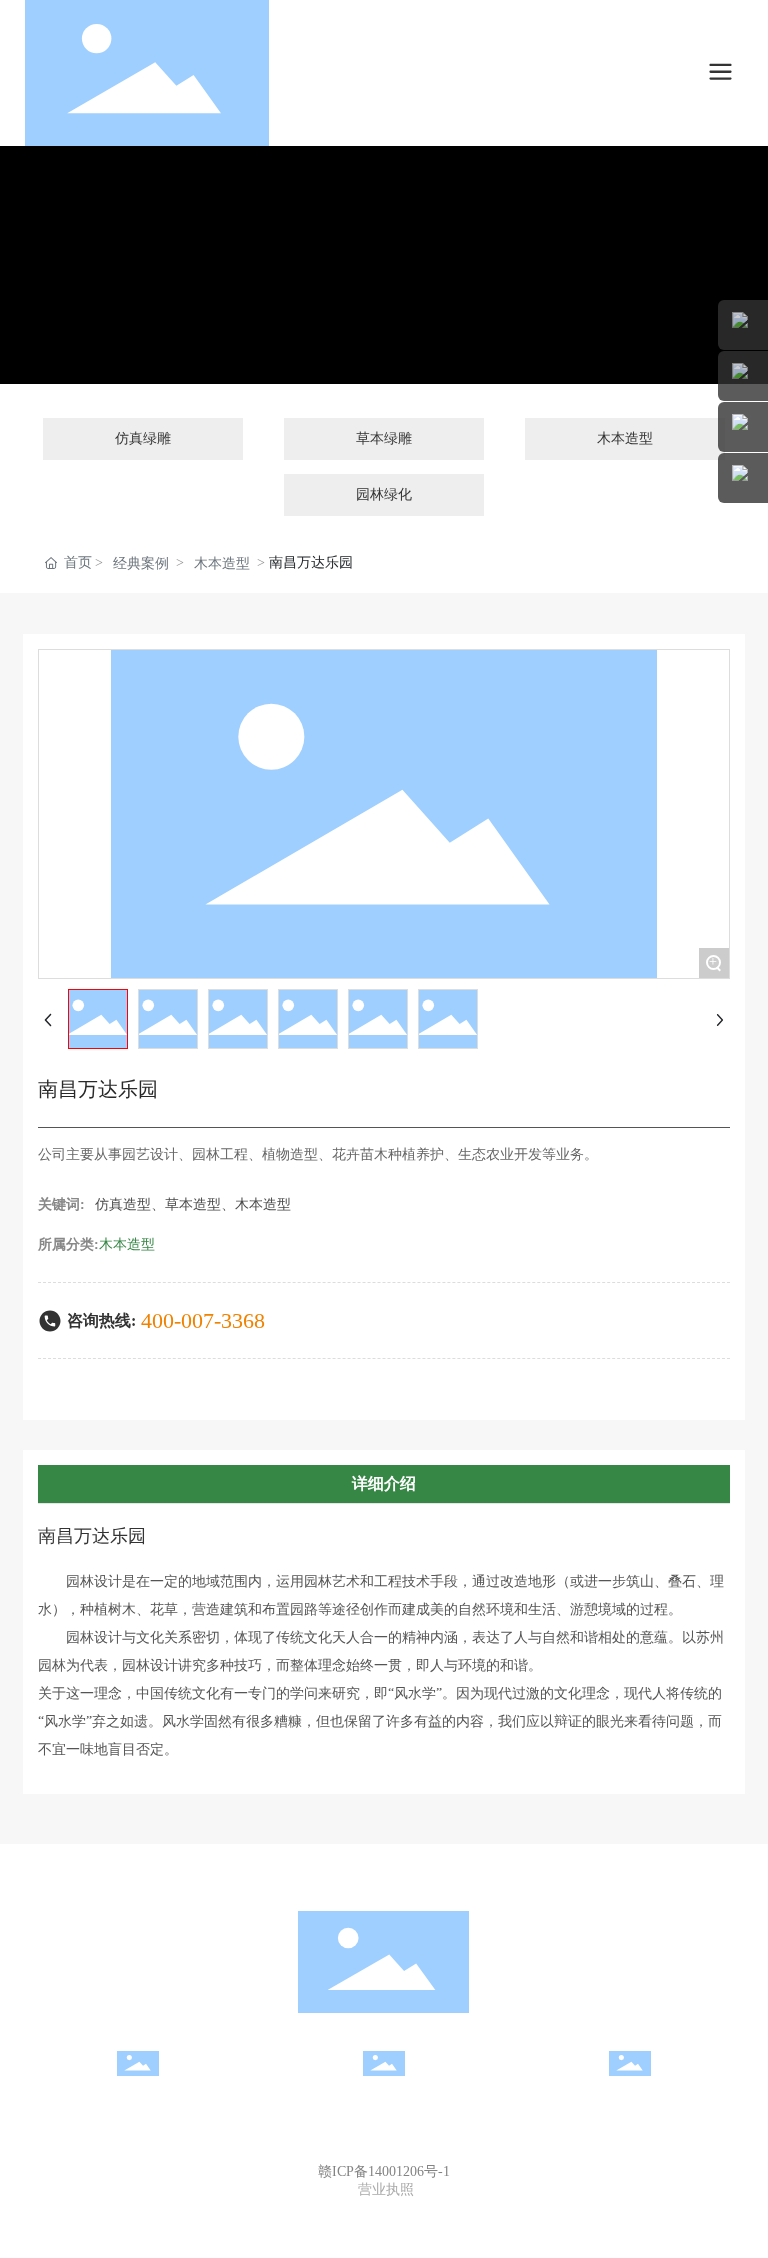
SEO (452, 2211)
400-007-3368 (203, 1320)
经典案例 (141, 563)
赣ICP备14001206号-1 (384, 2171)
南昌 (426, 2211)
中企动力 (387, 2211)
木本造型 (222, 563)
